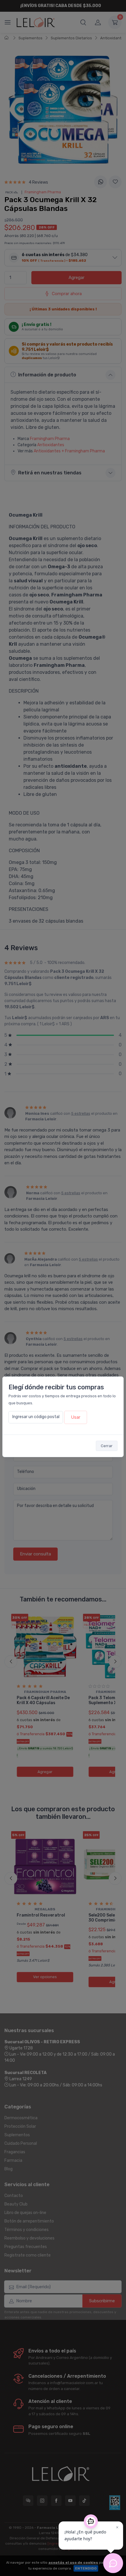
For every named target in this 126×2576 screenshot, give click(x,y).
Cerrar (107, 1446)
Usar (76, 1417)
